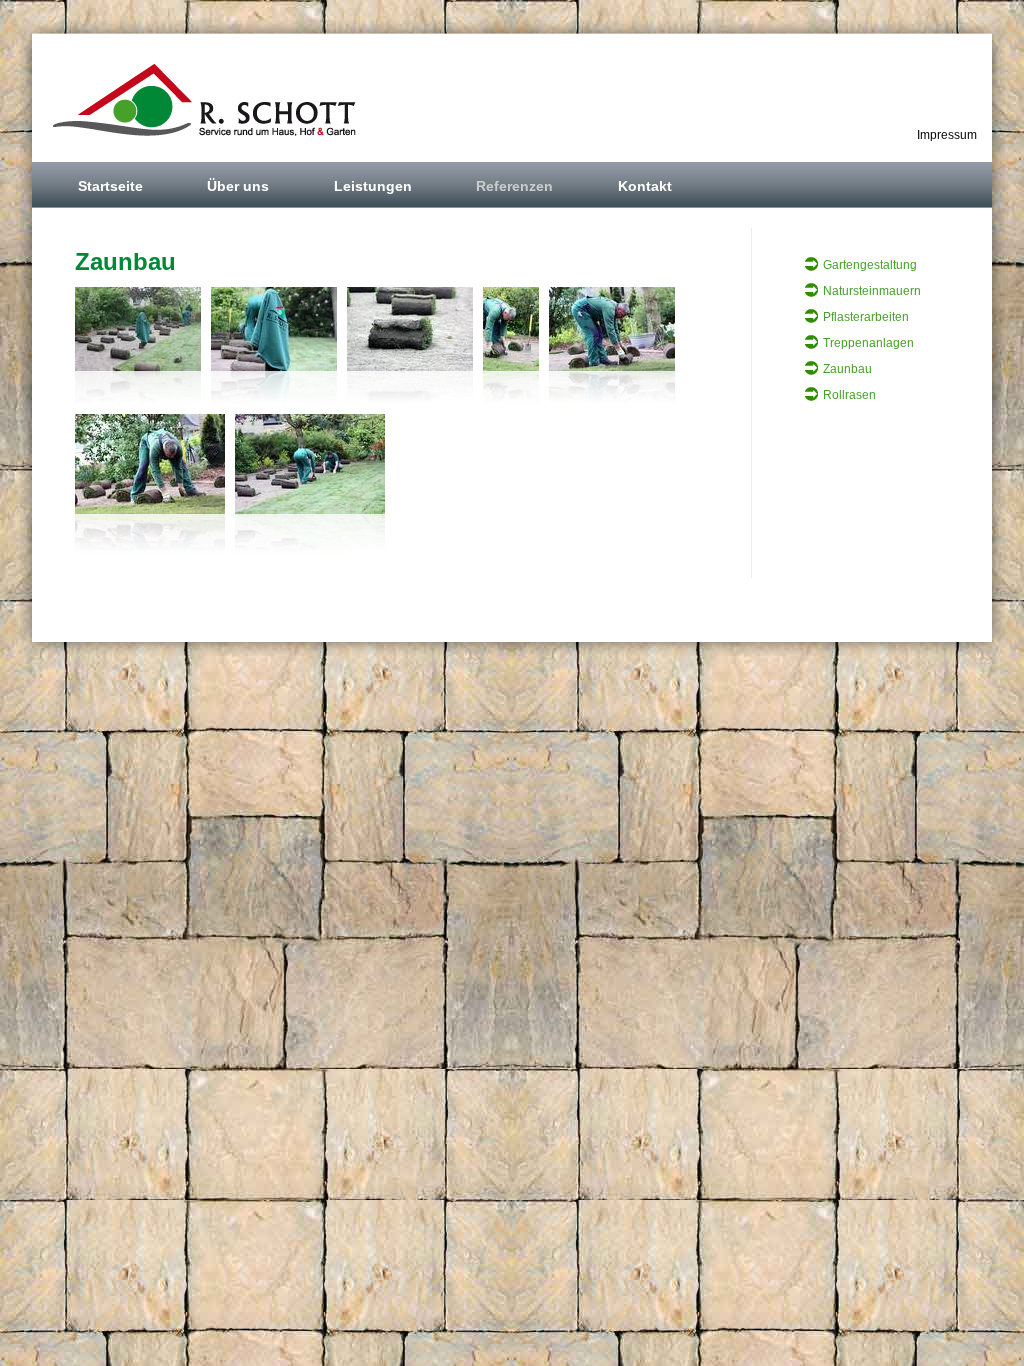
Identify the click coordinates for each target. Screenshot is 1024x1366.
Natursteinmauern (872, 291)
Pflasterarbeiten (866, 317)
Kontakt (645, 186)
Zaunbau (847, 369)
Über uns (238, 186)
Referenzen (514, 186)
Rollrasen (849, 395)
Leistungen (373, 186)
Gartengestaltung (870, 265)
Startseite (110, 186)
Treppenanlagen (868, 343)
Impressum (947, 135)
